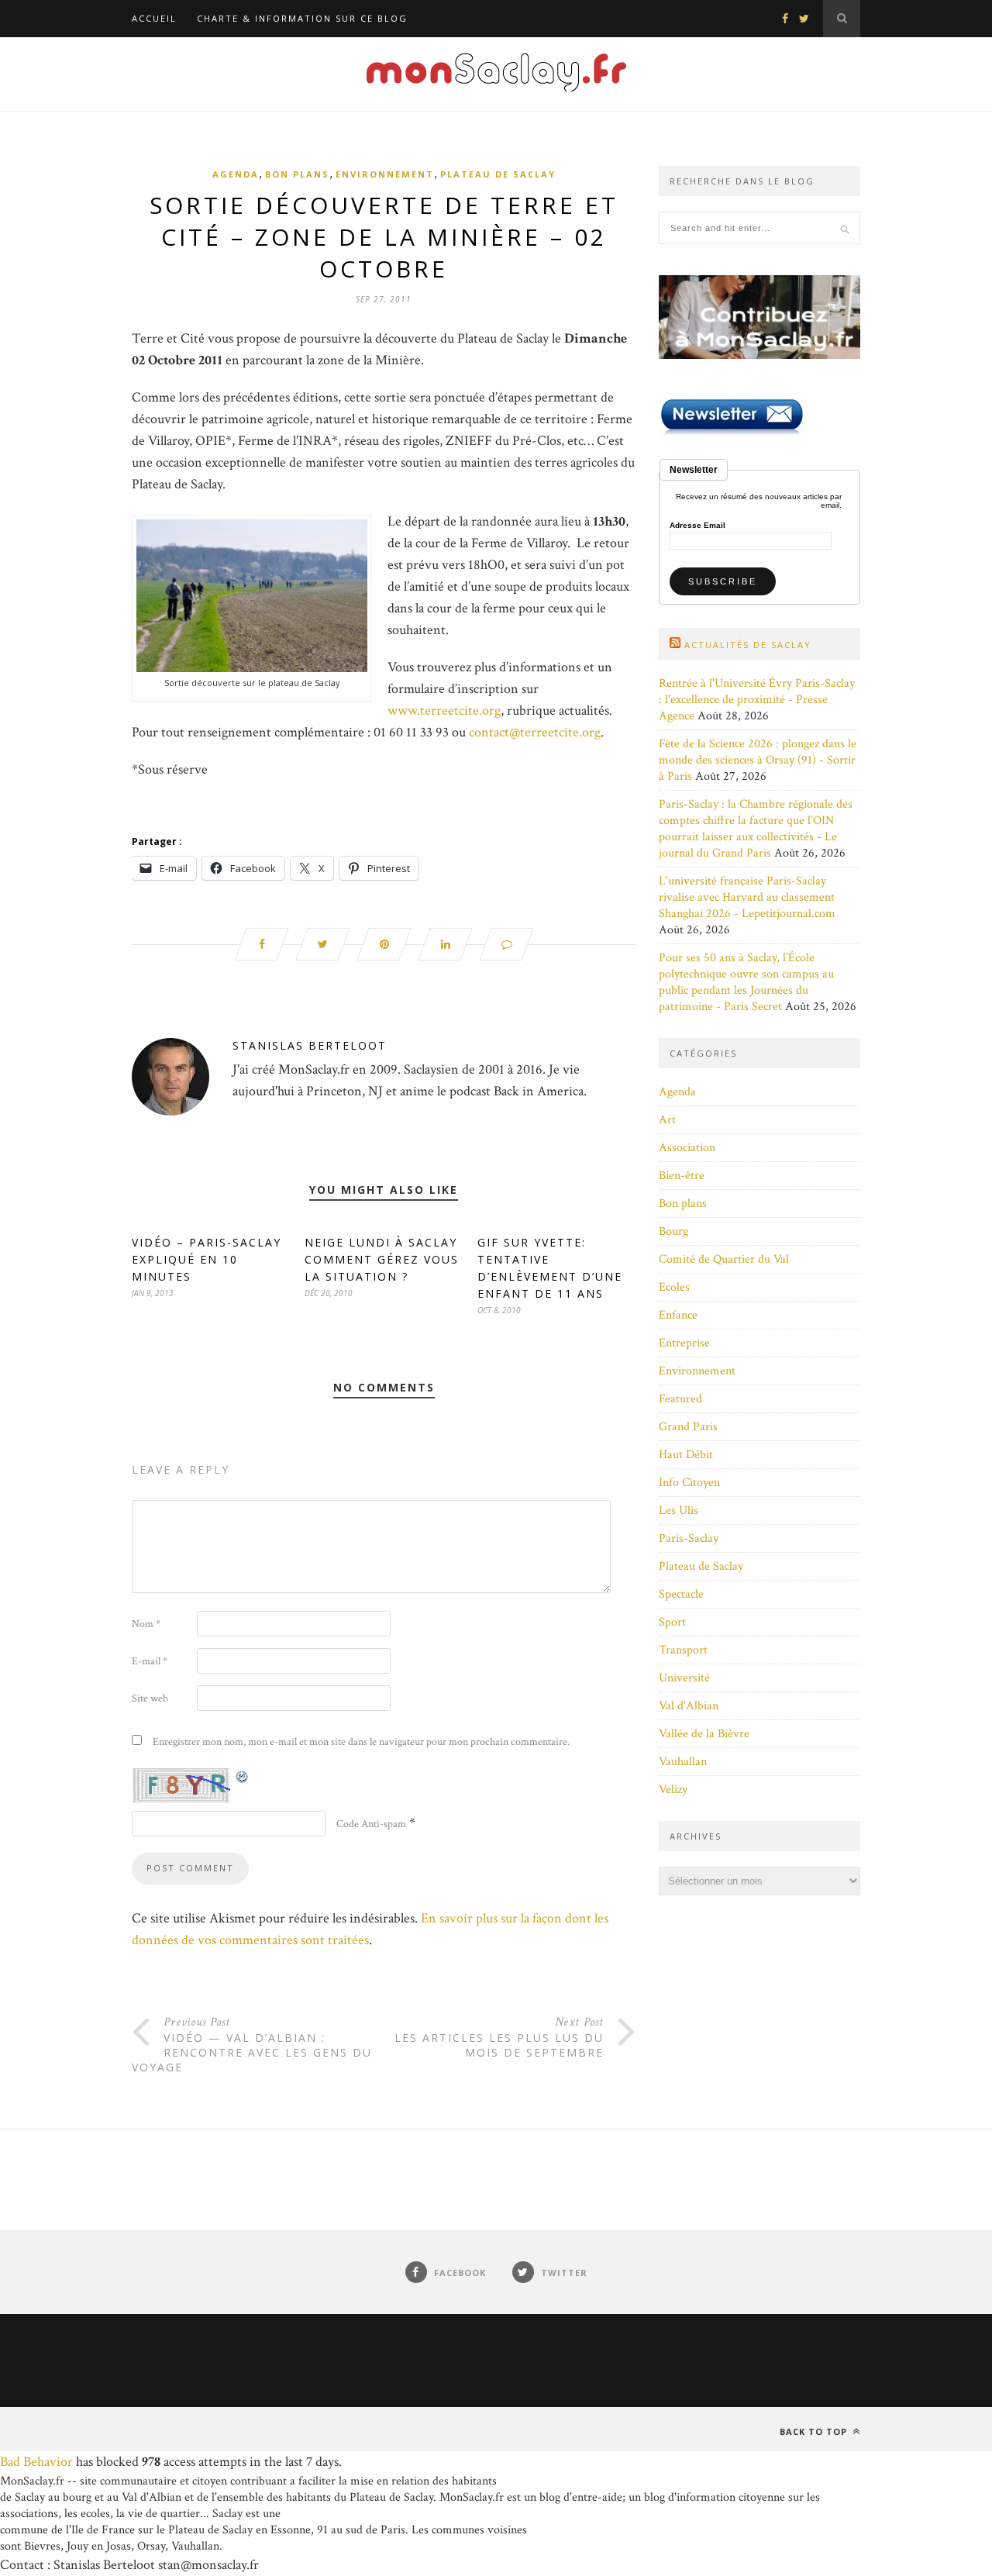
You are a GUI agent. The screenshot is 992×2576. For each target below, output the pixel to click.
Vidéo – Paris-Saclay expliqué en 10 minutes (207, 1259)
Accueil (154, 18)
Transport (683, 1650)
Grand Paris (688, 1427)
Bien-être (682, 1176)
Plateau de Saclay (498, 174)
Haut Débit (686, 1455)
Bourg (673, 1231)
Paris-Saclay (689, 1538)
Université (684, 1678)
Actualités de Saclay (748, 645)
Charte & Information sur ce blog (302, 18)
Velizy (673, 1790)
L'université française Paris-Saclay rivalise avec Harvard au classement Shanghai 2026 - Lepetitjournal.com (747, 897)
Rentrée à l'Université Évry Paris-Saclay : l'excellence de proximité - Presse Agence (757, 700)
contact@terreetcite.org (535, 732)
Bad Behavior (36, 2462)
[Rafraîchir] (243, 1776)
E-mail (150, 1661)
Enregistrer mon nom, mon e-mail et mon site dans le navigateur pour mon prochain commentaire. (361, 1742)
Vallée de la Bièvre (704, 1734)
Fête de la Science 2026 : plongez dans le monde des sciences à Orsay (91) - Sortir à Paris (758, 760)
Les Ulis (679, 1510)
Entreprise (684, 1343)
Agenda (236, 174)
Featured (680, 1399)
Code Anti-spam (371, 1824)
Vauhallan (683, 1762)
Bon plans (297, 174)
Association (687, 1148)
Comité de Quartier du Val (724, 1259)
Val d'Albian (689, 1706)
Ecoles (674, 1287)
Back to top (815, 2431)
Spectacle (681, 1594)
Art (667, 1120)
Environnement (385, 174)
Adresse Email (697, 526)
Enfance (678, 1315)
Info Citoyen (689, 1483)
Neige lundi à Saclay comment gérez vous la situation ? (382, 1259)
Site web (150, 1698)
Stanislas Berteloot (310, 1045)
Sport (672, 1622)
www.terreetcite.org (444, 710)
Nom (146, 1624)
